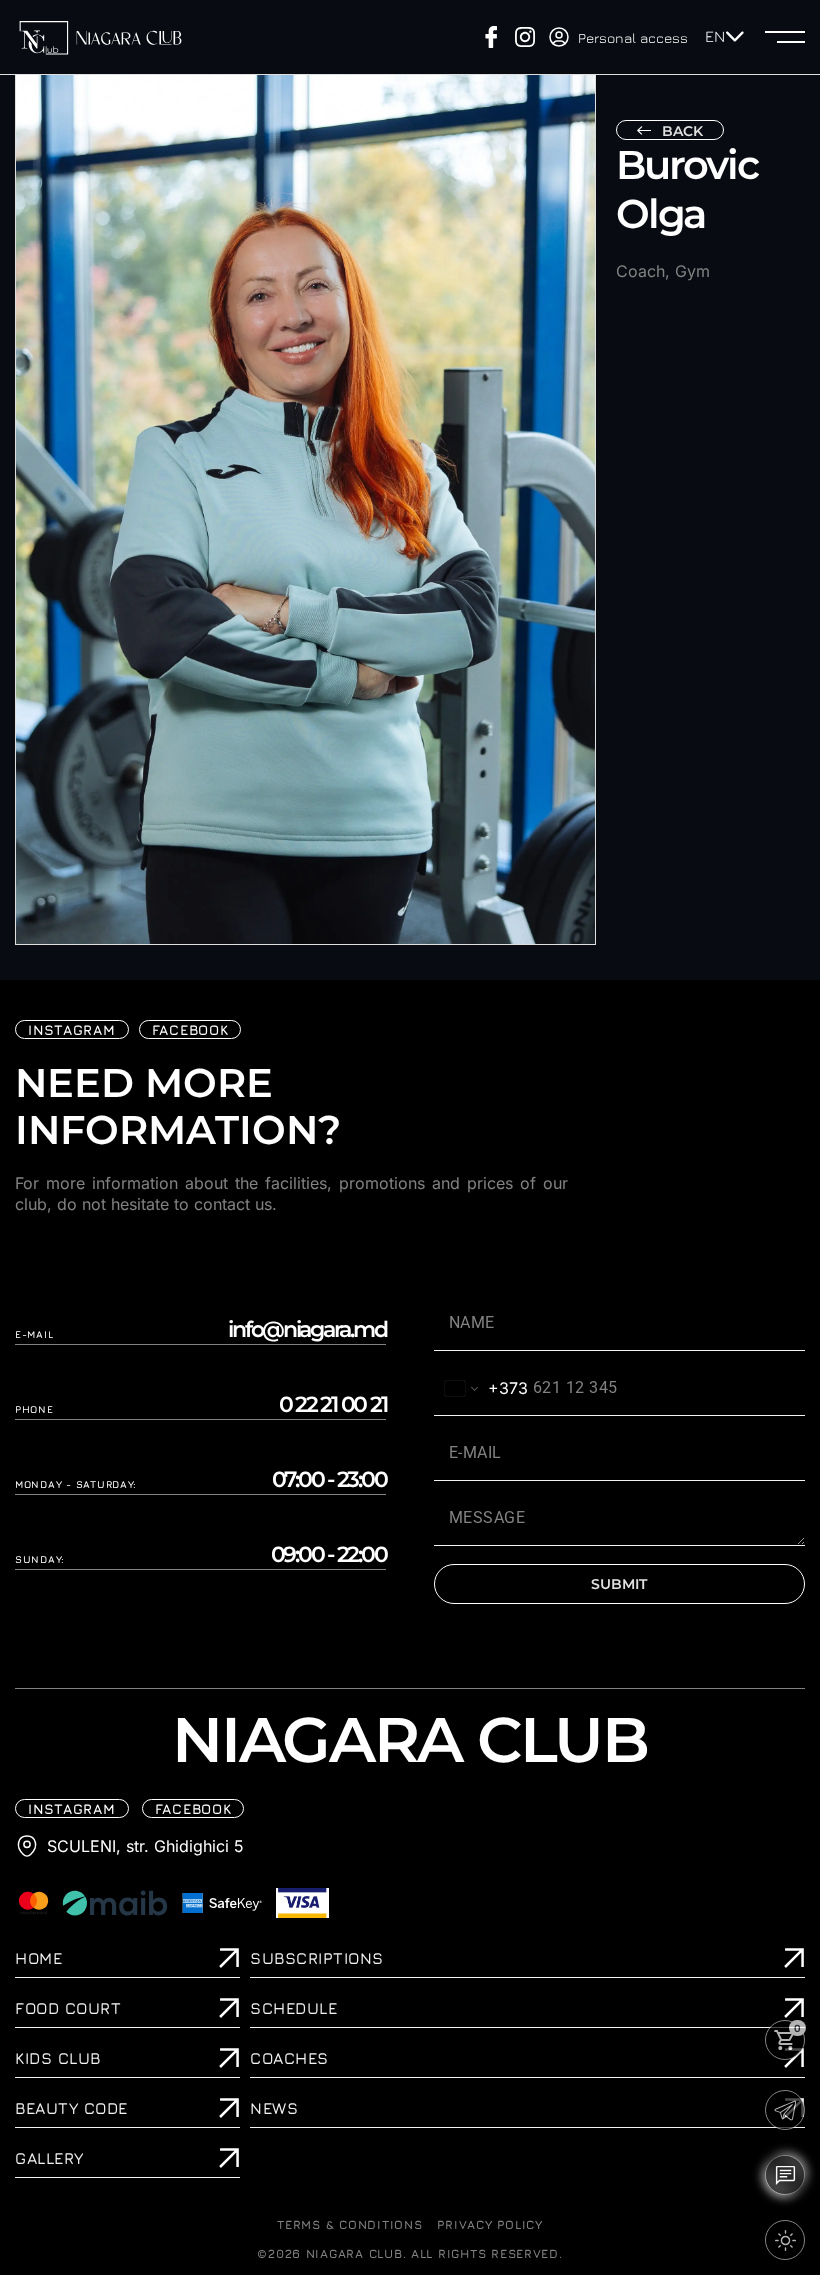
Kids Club (58, 2058)
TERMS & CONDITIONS (349, 2225)
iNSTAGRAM (72, 1029)
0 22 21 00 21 (333, 1405)
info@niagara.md (307, 1330)
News (274, 2108)
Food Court (68, 2008)
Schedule (293, 2008)
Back (682, 131)
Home (38, 1958)
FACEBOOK (190, 1029)
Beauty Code (71, 2108)
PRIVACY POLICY (489, 2225)
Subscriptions (317, 1958)
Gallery (49, 2158)
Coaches (289, 2058)
